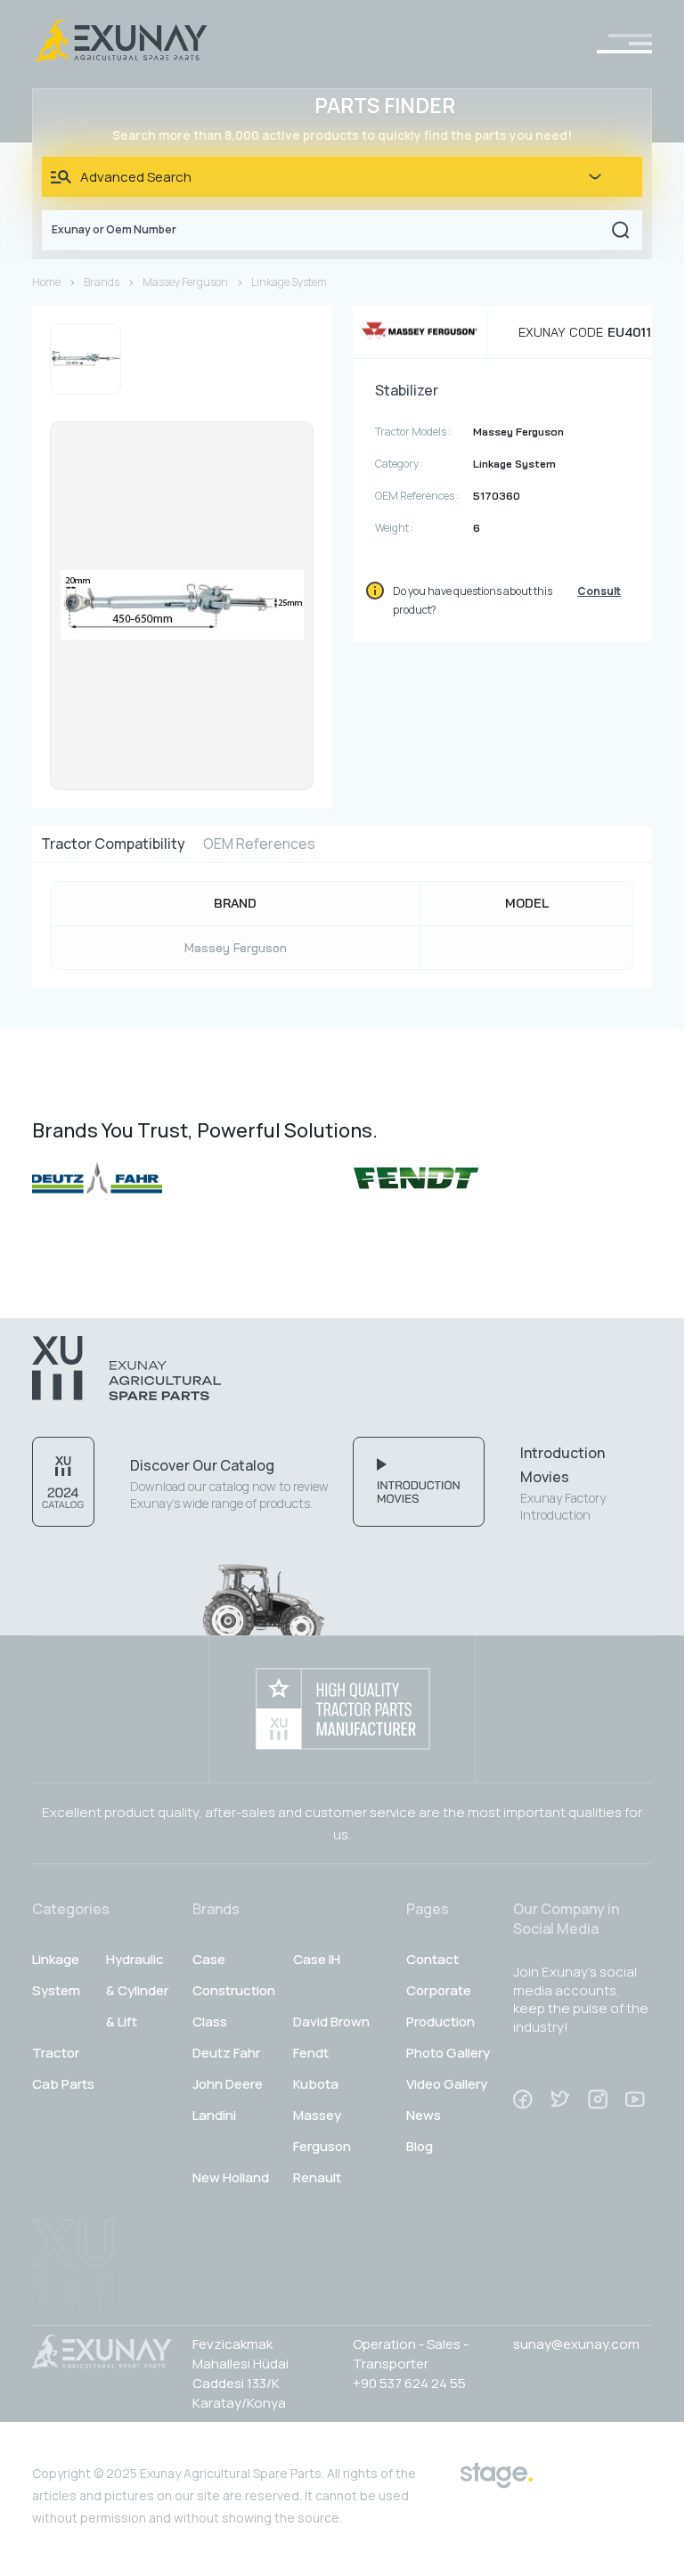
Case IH (317, 1959)
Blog (420, 2146)
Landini (214, 2115)
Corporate (439, 1990)
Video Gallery (447, 2084)
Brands (102, 282)
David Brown (331, 2022)
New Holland (231, 2177)
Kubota (316, 2084)
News (424, 2115)
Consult (599, 591)
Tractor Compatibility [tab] (113, 844)
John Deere (228, 2084)
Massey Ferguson (185, 282)
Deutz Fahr (226, 2053)
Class (210, 2022)
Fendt (311, 2053)
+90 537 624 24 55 (409, 2383)
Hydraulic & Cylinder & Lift (137, 1990)
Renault (317, 2177)
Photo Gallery (448, 2053)
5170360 (497, 496)
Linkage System (289, 282)
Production (440, 2022)
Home (46, 282)
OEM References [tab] (259, 844)
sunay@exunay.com (576, 2344)
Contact (432, 1959)
